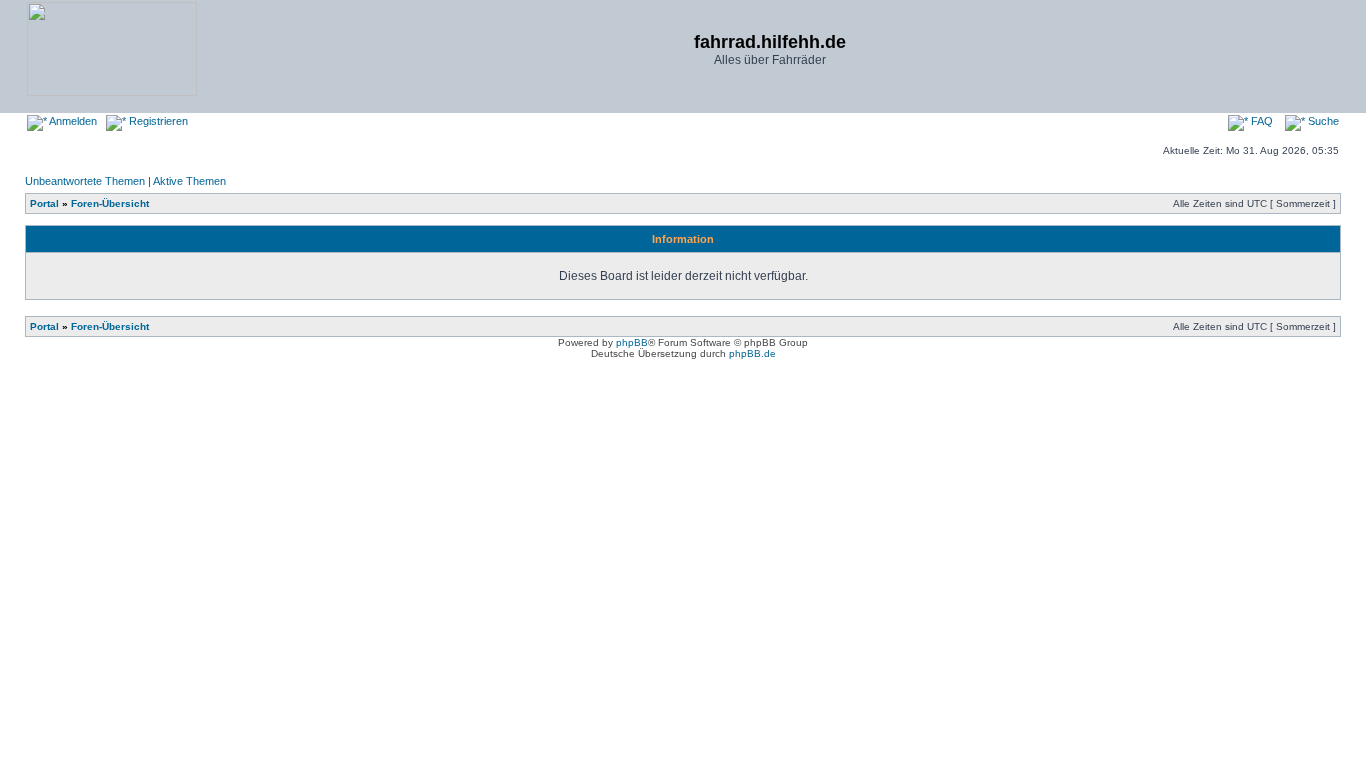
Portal (44, 203)
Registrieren (157, 121)
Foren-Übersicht (110, 203)
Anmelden (72, 121)
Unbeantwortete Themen (85, 181)
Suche (1322, 121)
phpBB (632, 342)
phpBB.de (752, 353)
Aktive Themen (189, 181)
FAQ (1260, 121)
